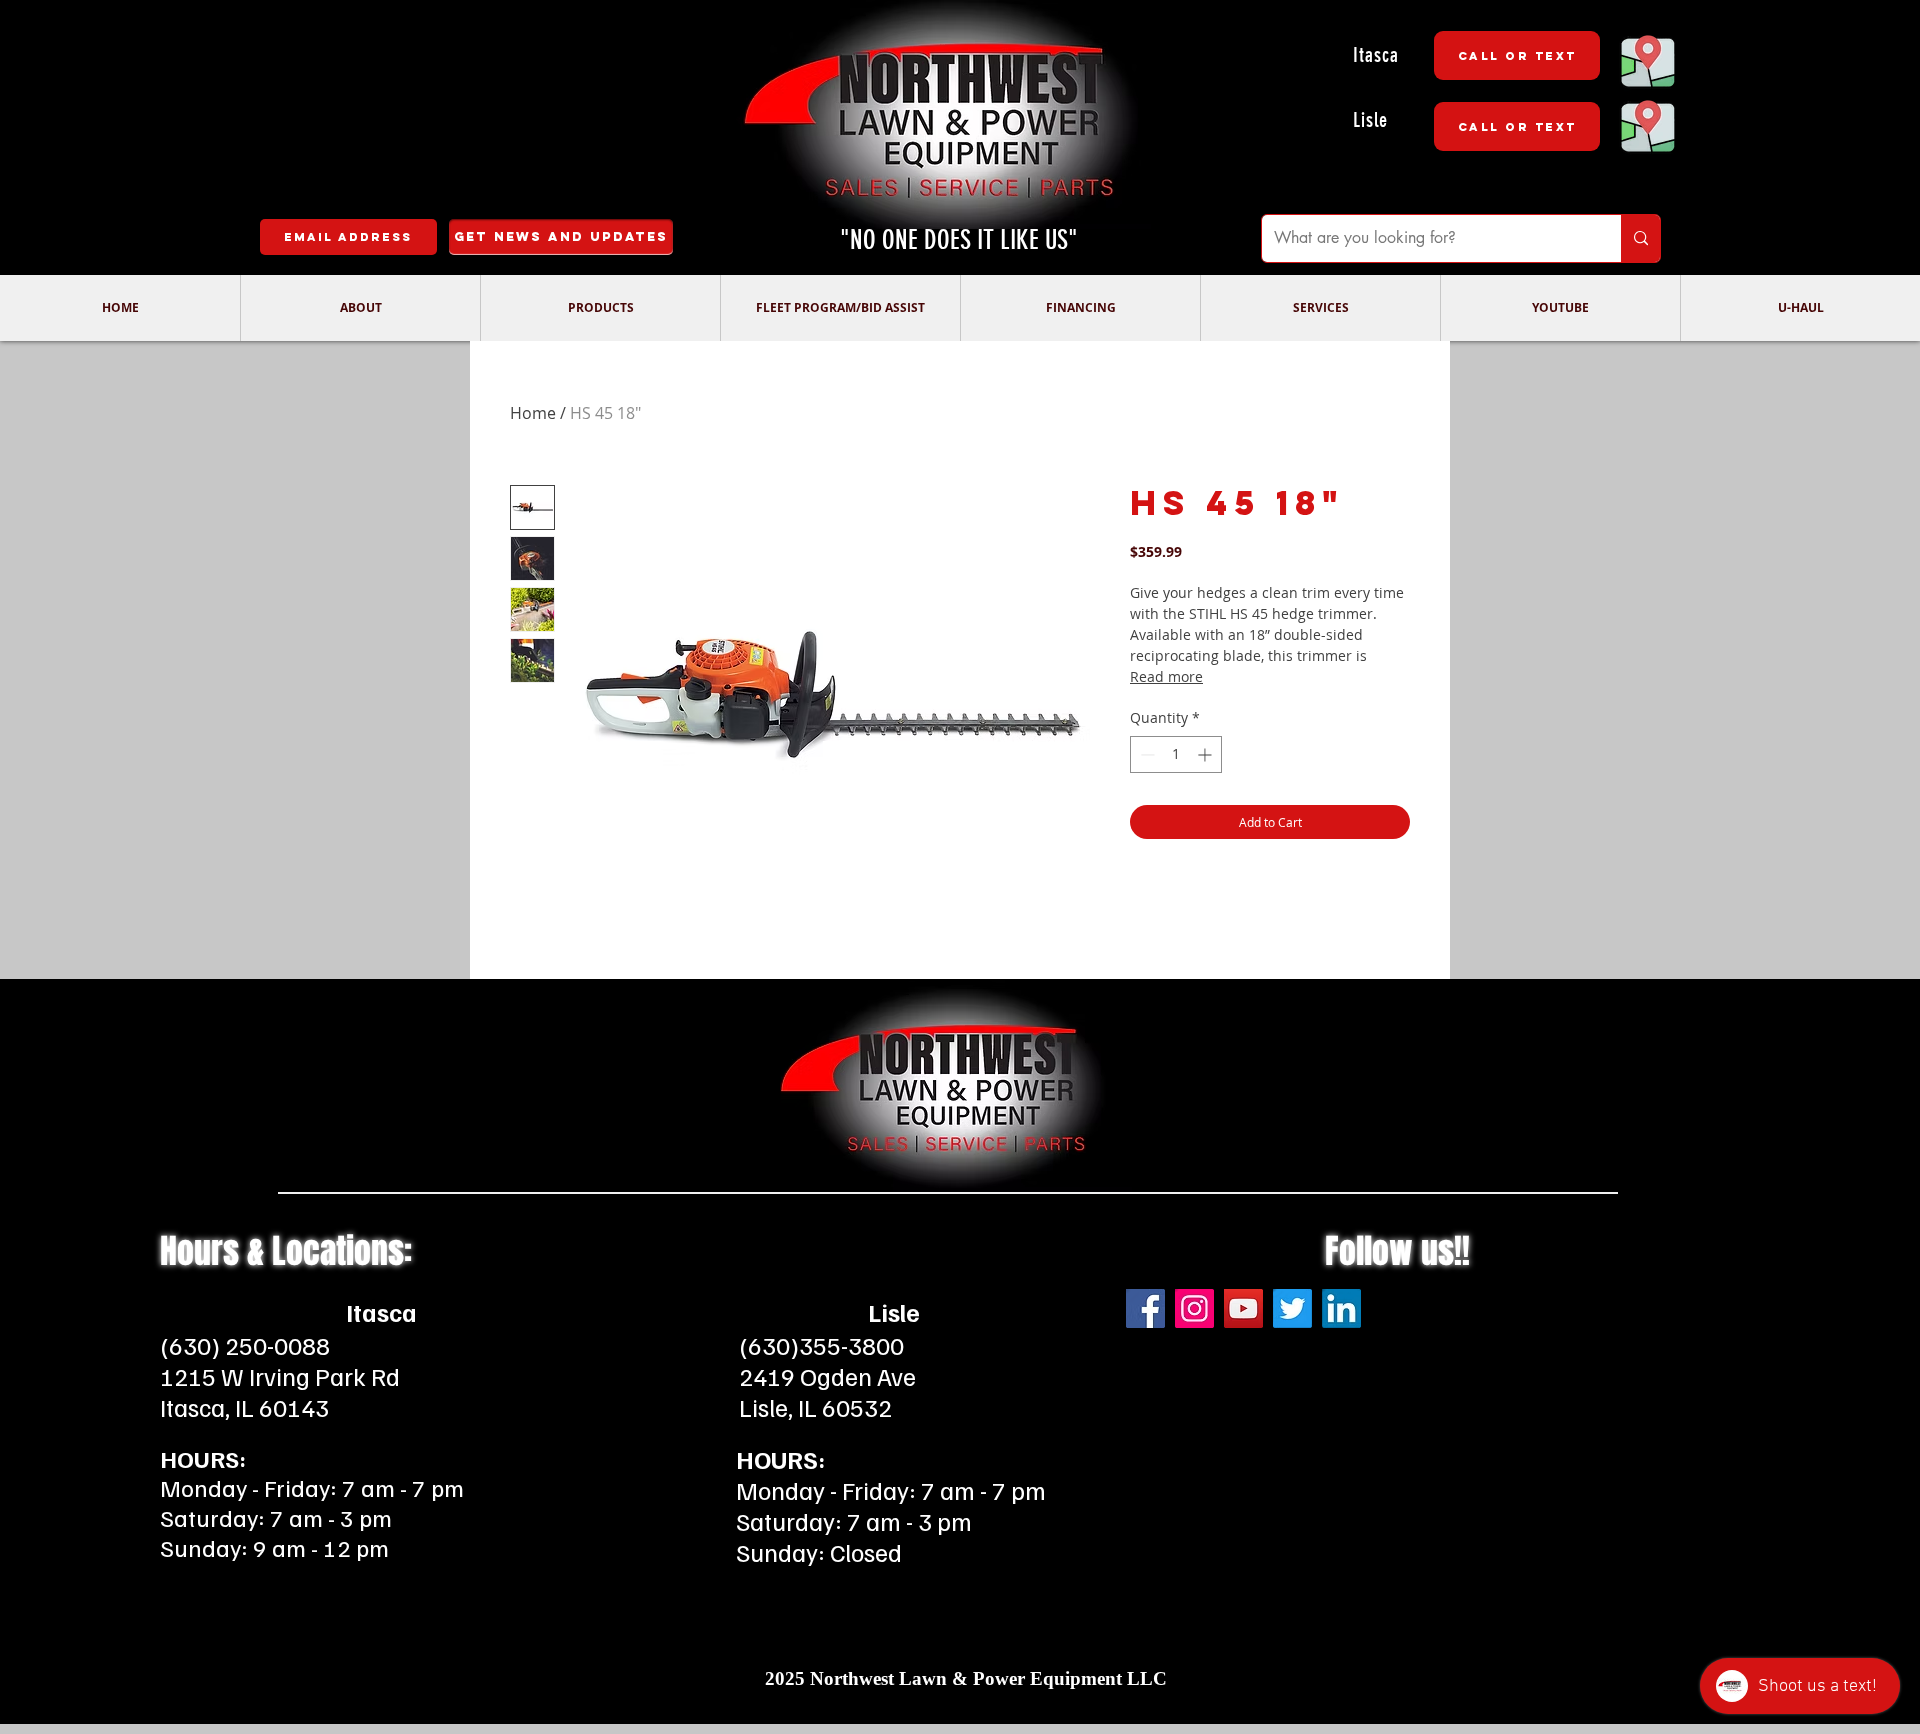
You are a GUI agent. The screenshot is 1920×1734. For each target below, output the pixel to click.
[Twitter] (1292, 1308)
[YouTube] (1243, 1308)
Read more (1166, 676)
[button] (360, 308)
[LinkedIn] (1341, 1308)
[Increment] (1206, 754)
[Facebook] (1145, 1308)
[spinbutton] (1176, 754)
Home (533, 413)
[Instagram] (1194, 1308)
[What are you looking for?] (1640, 238)
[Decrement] (1145, 754)
